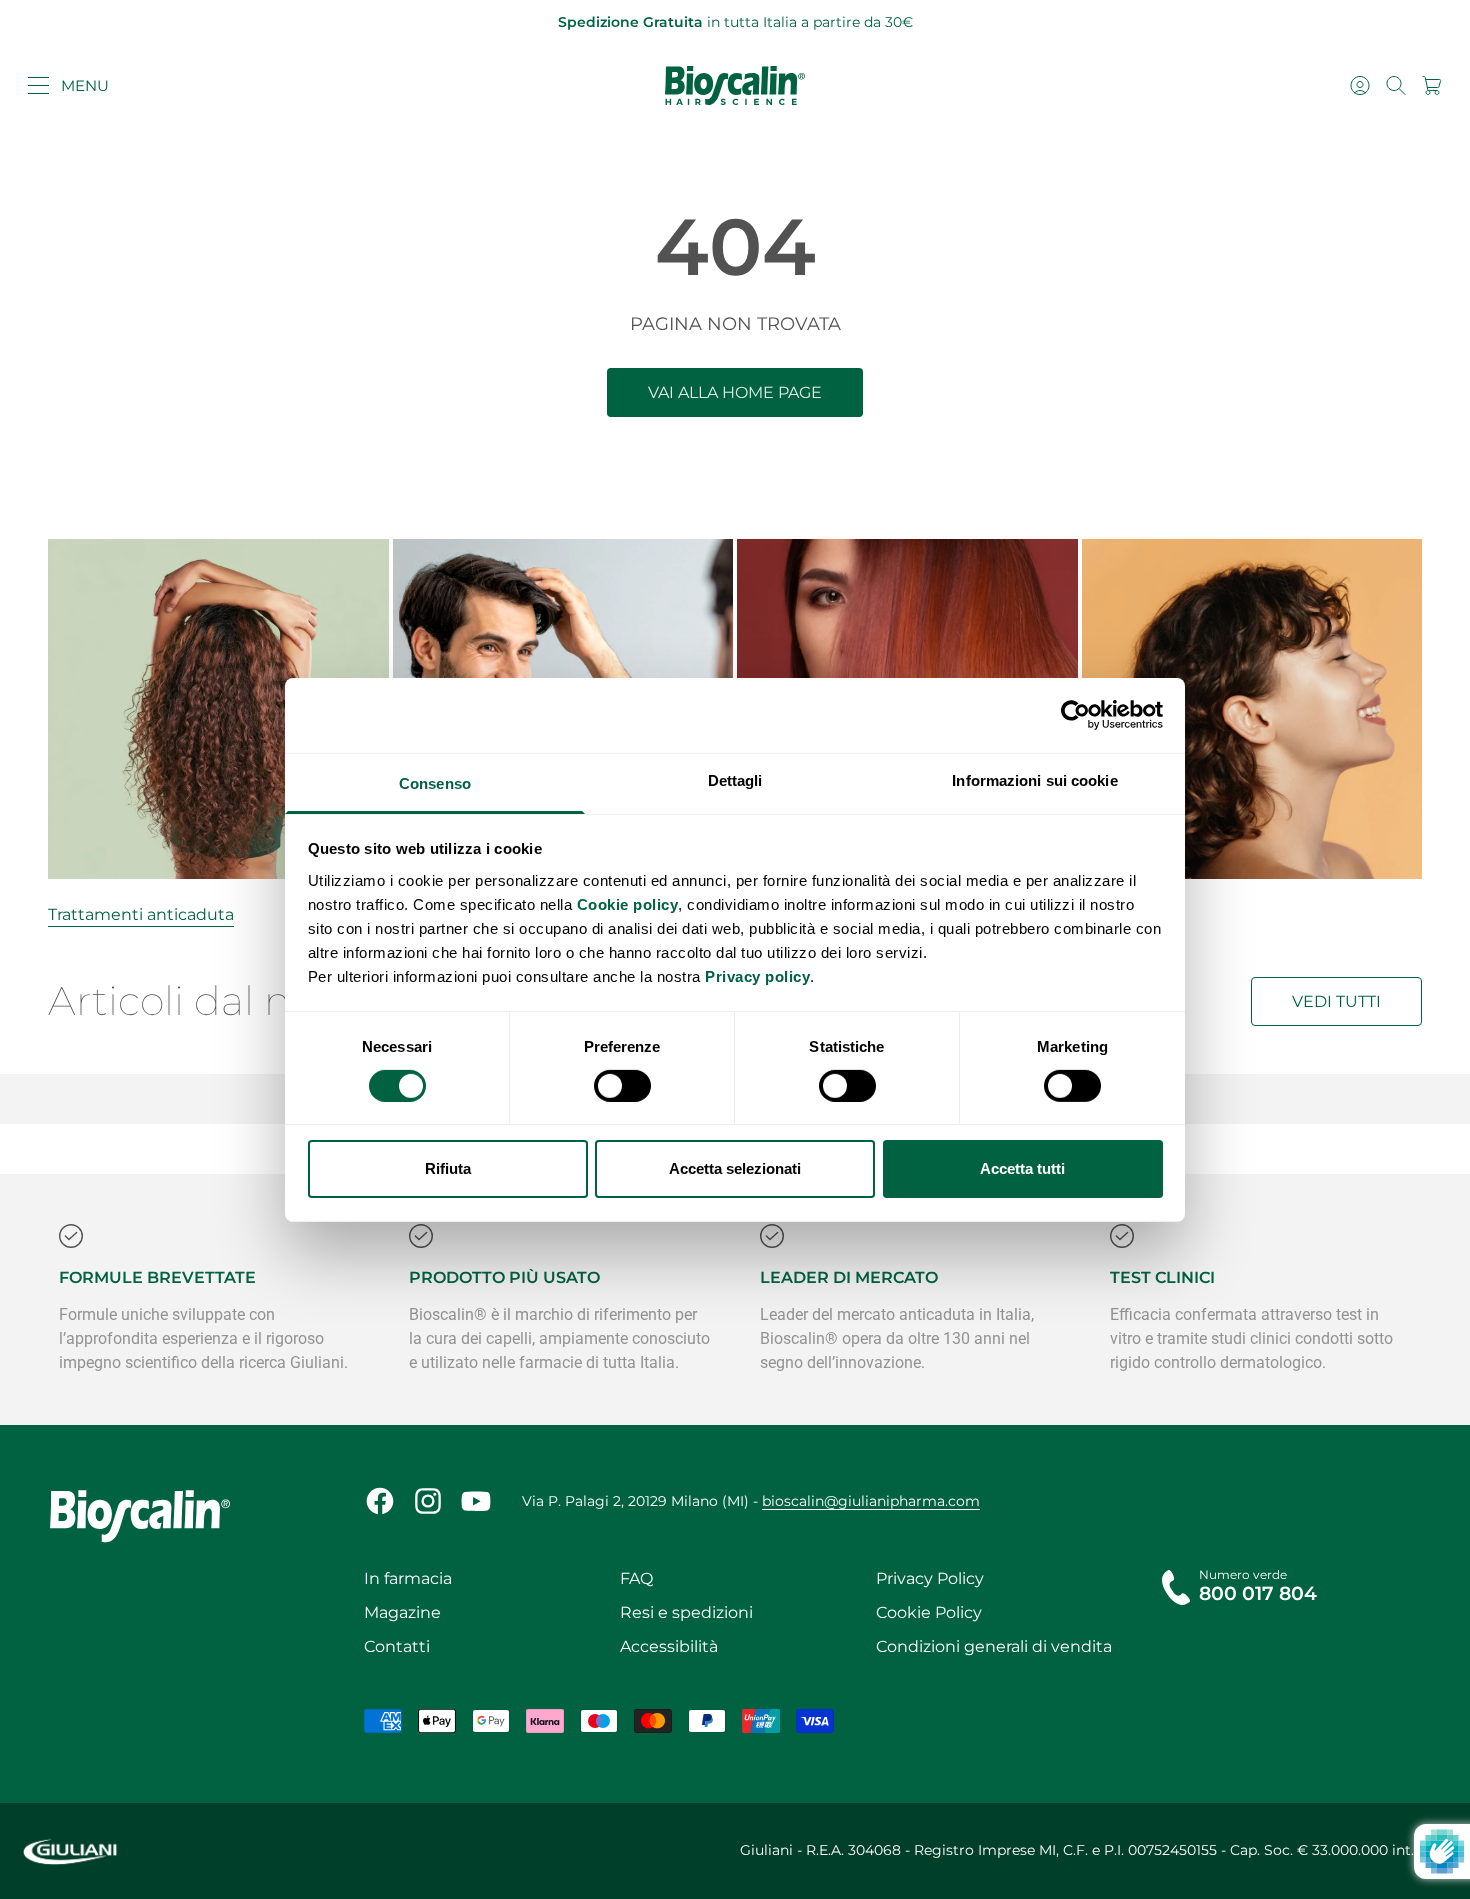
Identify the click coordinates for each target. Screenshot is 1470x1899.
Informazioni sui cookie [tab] (1034, 779)
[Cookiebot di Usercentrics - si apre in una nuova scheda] (1075, 715)
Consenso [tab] (435, 782)
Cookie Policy (929, 1612)
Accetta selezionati (735, 1168)
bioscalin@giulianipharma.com (871, 1501)
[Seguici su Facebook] (380, 1501)
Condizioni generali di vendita (994, 1646)
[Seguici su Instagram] (428, 1501)
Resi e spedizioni (686, 1612)
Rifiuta (448, 1168)
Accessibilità (669, 1646)
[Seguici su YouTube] (476, 1501)
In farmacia (408, 1578)
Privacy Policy (930, 1578)
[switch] (622, 1086)
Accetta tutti (1022, 1168)
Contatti (397, 1646)
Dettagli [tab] (735, 779)
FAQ (636, 1578)
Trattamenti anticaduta (141, 914)
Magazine (402, 1612)
